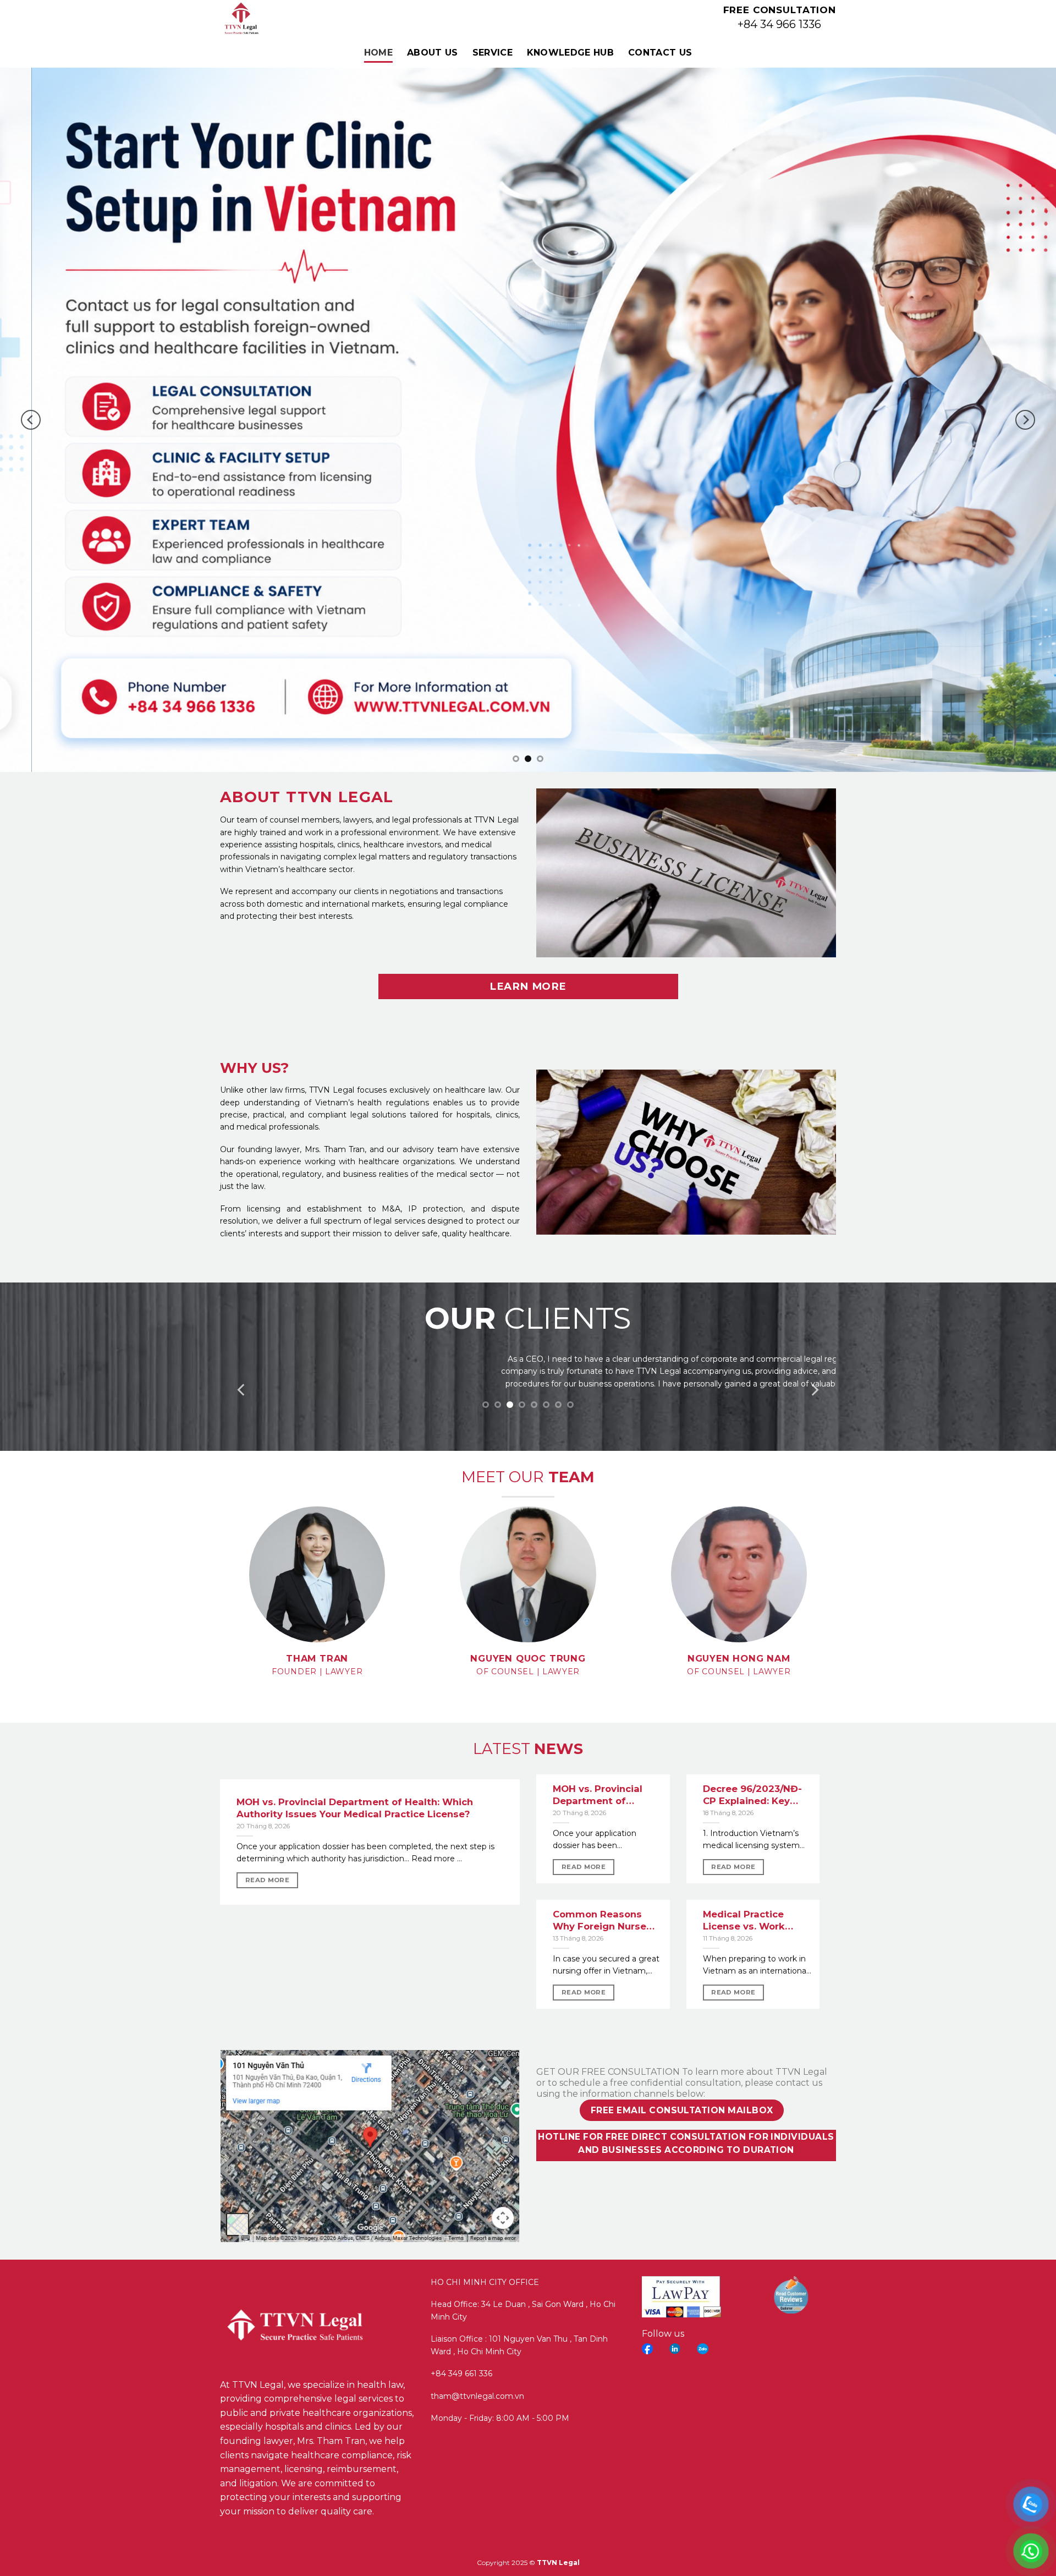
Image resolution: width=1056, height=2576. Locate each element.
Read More (267, 1880)
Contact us (660, 53)
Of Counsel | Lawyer (528, 1671)
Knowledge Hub (570, 53)
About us (433, 53)
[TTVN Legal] (273, 19)
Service (493, 53)
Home (378, 53)
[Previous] (31, 420)
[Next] (1025, 420)
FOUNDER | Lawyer (317, 1671)
